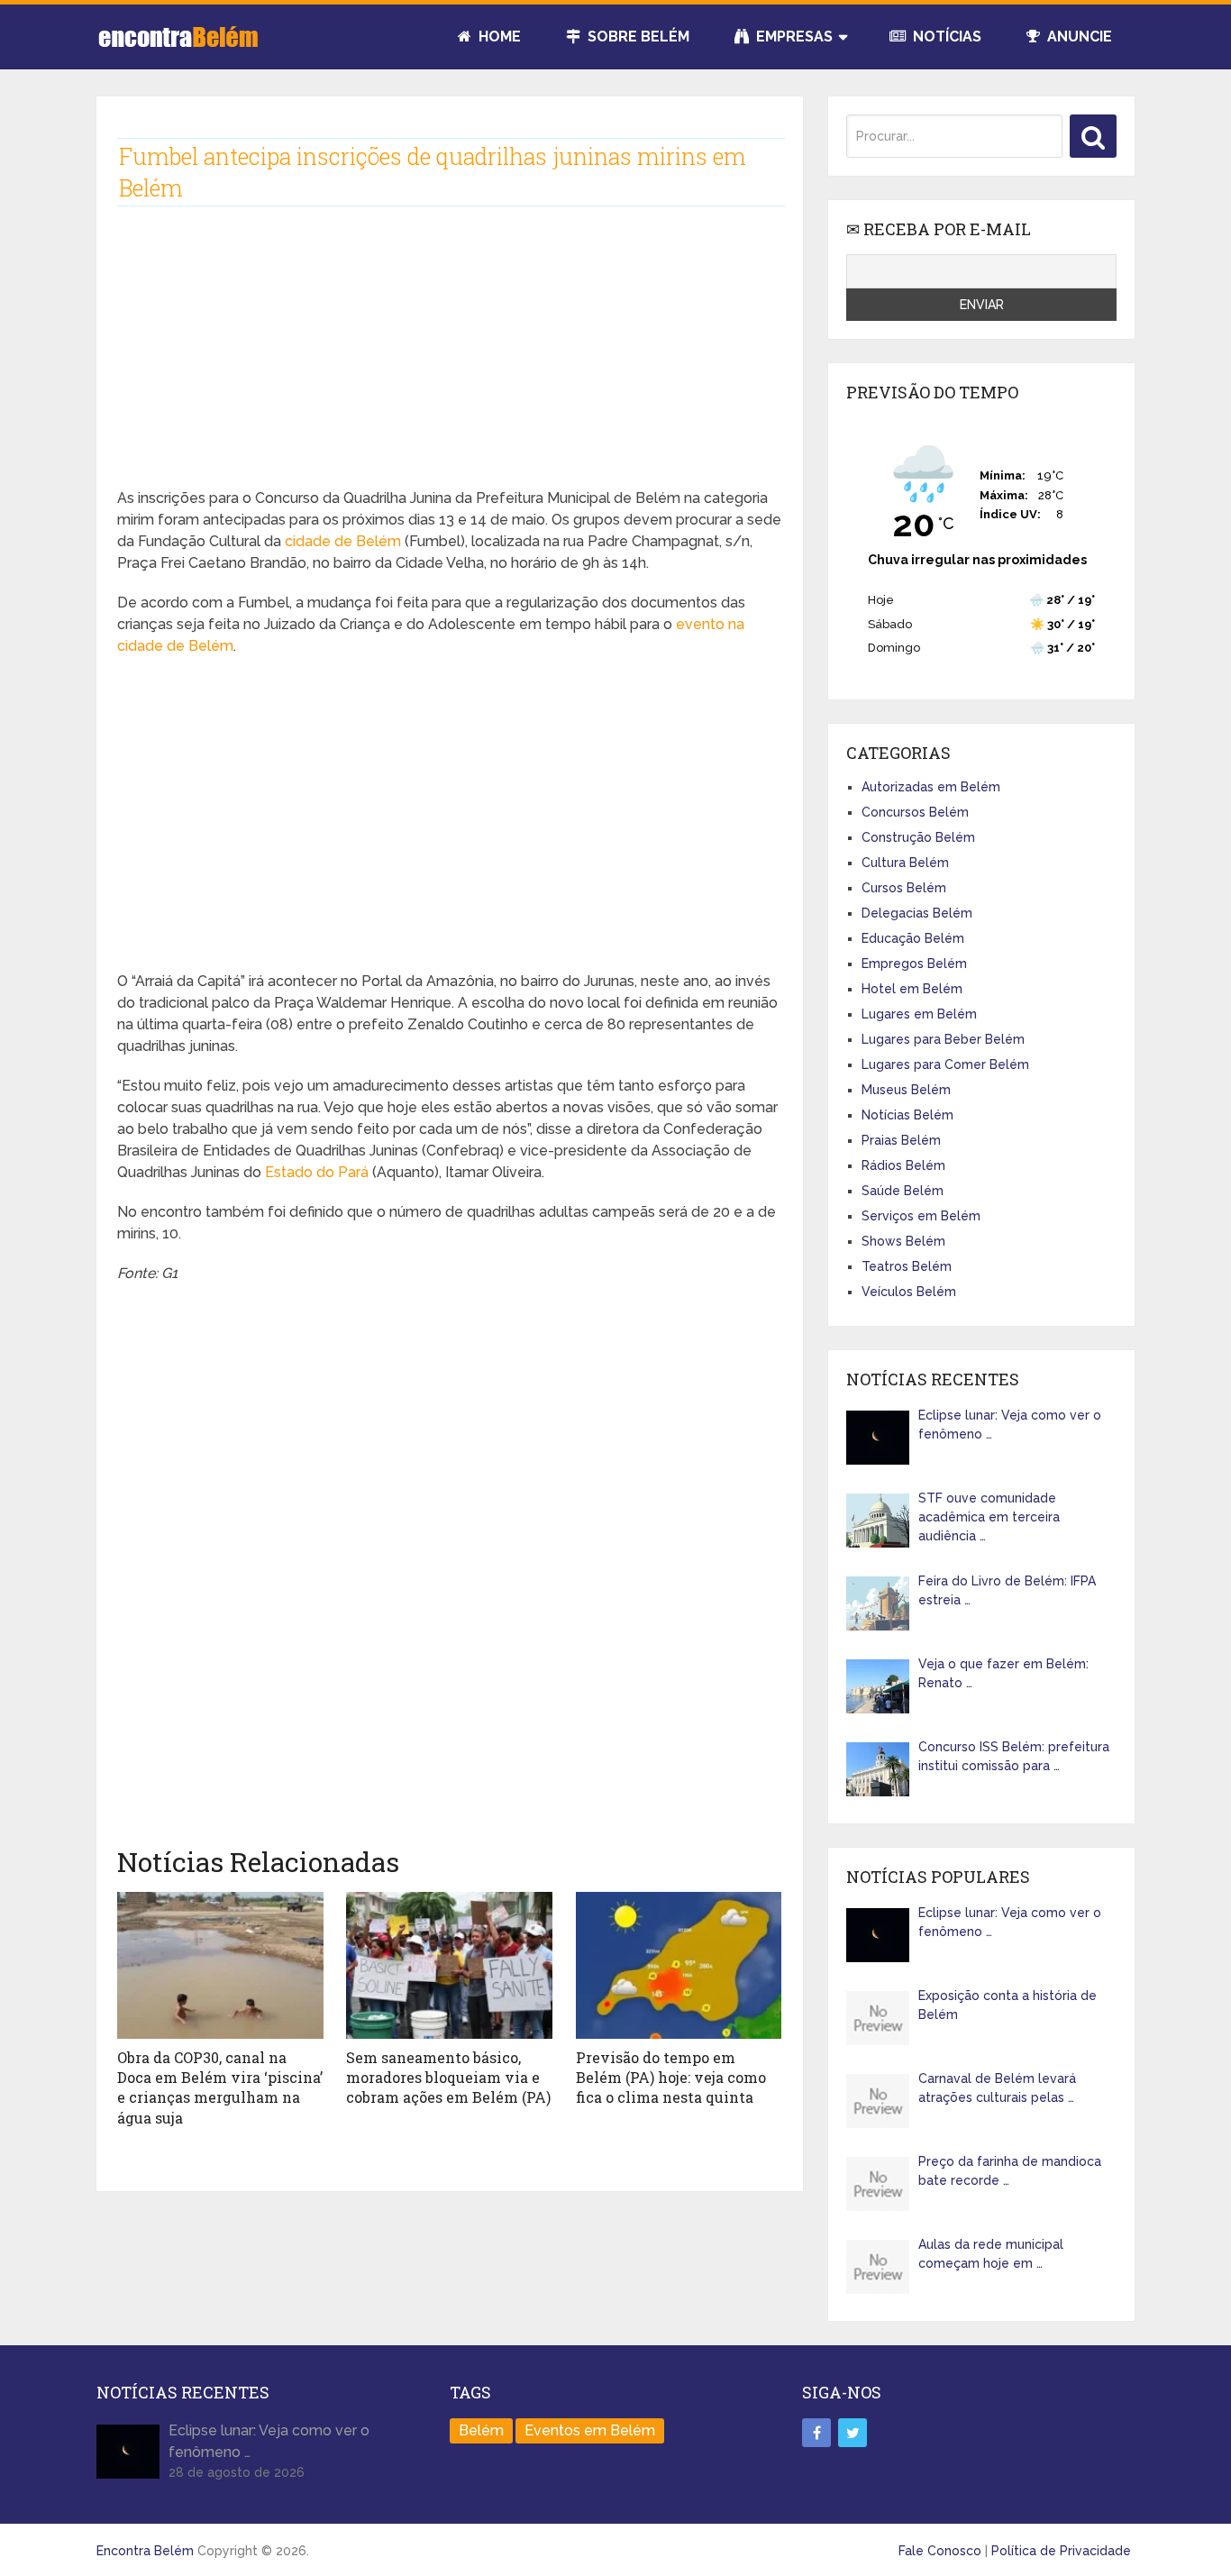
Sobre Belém (637, 37)
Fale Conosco (940, 2551)
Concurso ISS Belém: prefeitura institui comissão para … (1014, 1756)
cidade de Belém (343, 541)
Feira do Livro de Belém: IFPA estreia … (1007, 1590)
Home (498, 37)
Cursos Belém (904, 888)
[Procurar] (1093, 136)
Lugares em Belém (919, 1014)
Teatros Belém (907, 1266)
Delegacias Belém (917, 913)
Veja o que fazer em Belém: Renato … (1003, 1673)
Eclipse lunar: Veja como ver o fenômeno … (1010, 1425)
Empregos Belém (914, 964)
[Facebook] (816, 2433)
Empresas (793, 37)
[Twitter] (853, 2433)
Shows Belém (903, 1241)
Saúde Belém (903, 1191)
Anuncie (1078, 37)
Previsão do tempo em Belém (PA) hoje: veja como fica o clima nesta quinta (671, 2078)
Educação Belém (913, 938)
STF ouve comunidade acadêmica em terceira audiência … (989, 1517)
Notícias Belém (907, 1115)
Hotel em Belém (912, 989)
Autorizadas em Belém (931, 787)
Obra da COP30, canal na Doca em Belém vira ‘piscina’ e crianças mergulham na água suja (220, 2087)
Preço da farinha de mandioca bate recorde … (1010, 2171)
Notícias (945, 37)
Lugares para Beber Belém (943, 1039)
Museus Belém (906, 1090)
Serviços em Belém (921, 1216)
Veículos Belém (909, 1292)
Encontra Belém (145, 2551)
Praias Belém (901, 1140)
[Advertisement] (449, 361)
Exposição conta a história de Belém (1008, 2005)
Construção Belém (918, 837)
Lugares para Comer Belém (945, 1064)
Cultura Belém (905, 863)
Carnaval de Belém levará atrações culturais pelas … (997, 2088)
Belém (481, 2430)
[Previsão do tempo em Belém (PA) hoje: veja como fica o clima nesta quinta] (679, 1965)
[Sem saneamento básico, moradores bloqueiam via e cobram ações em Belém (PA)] (449, 1965)
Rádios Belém (903, 1165)
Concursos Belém (915, 812)
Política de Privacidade (1061, 2551)
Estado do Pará (317, 1172)
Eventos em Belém (590, 2430)
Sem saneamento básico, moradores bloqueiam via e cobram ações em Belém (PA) (448, 2078)
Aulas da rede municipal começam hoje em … (991, 2254)
